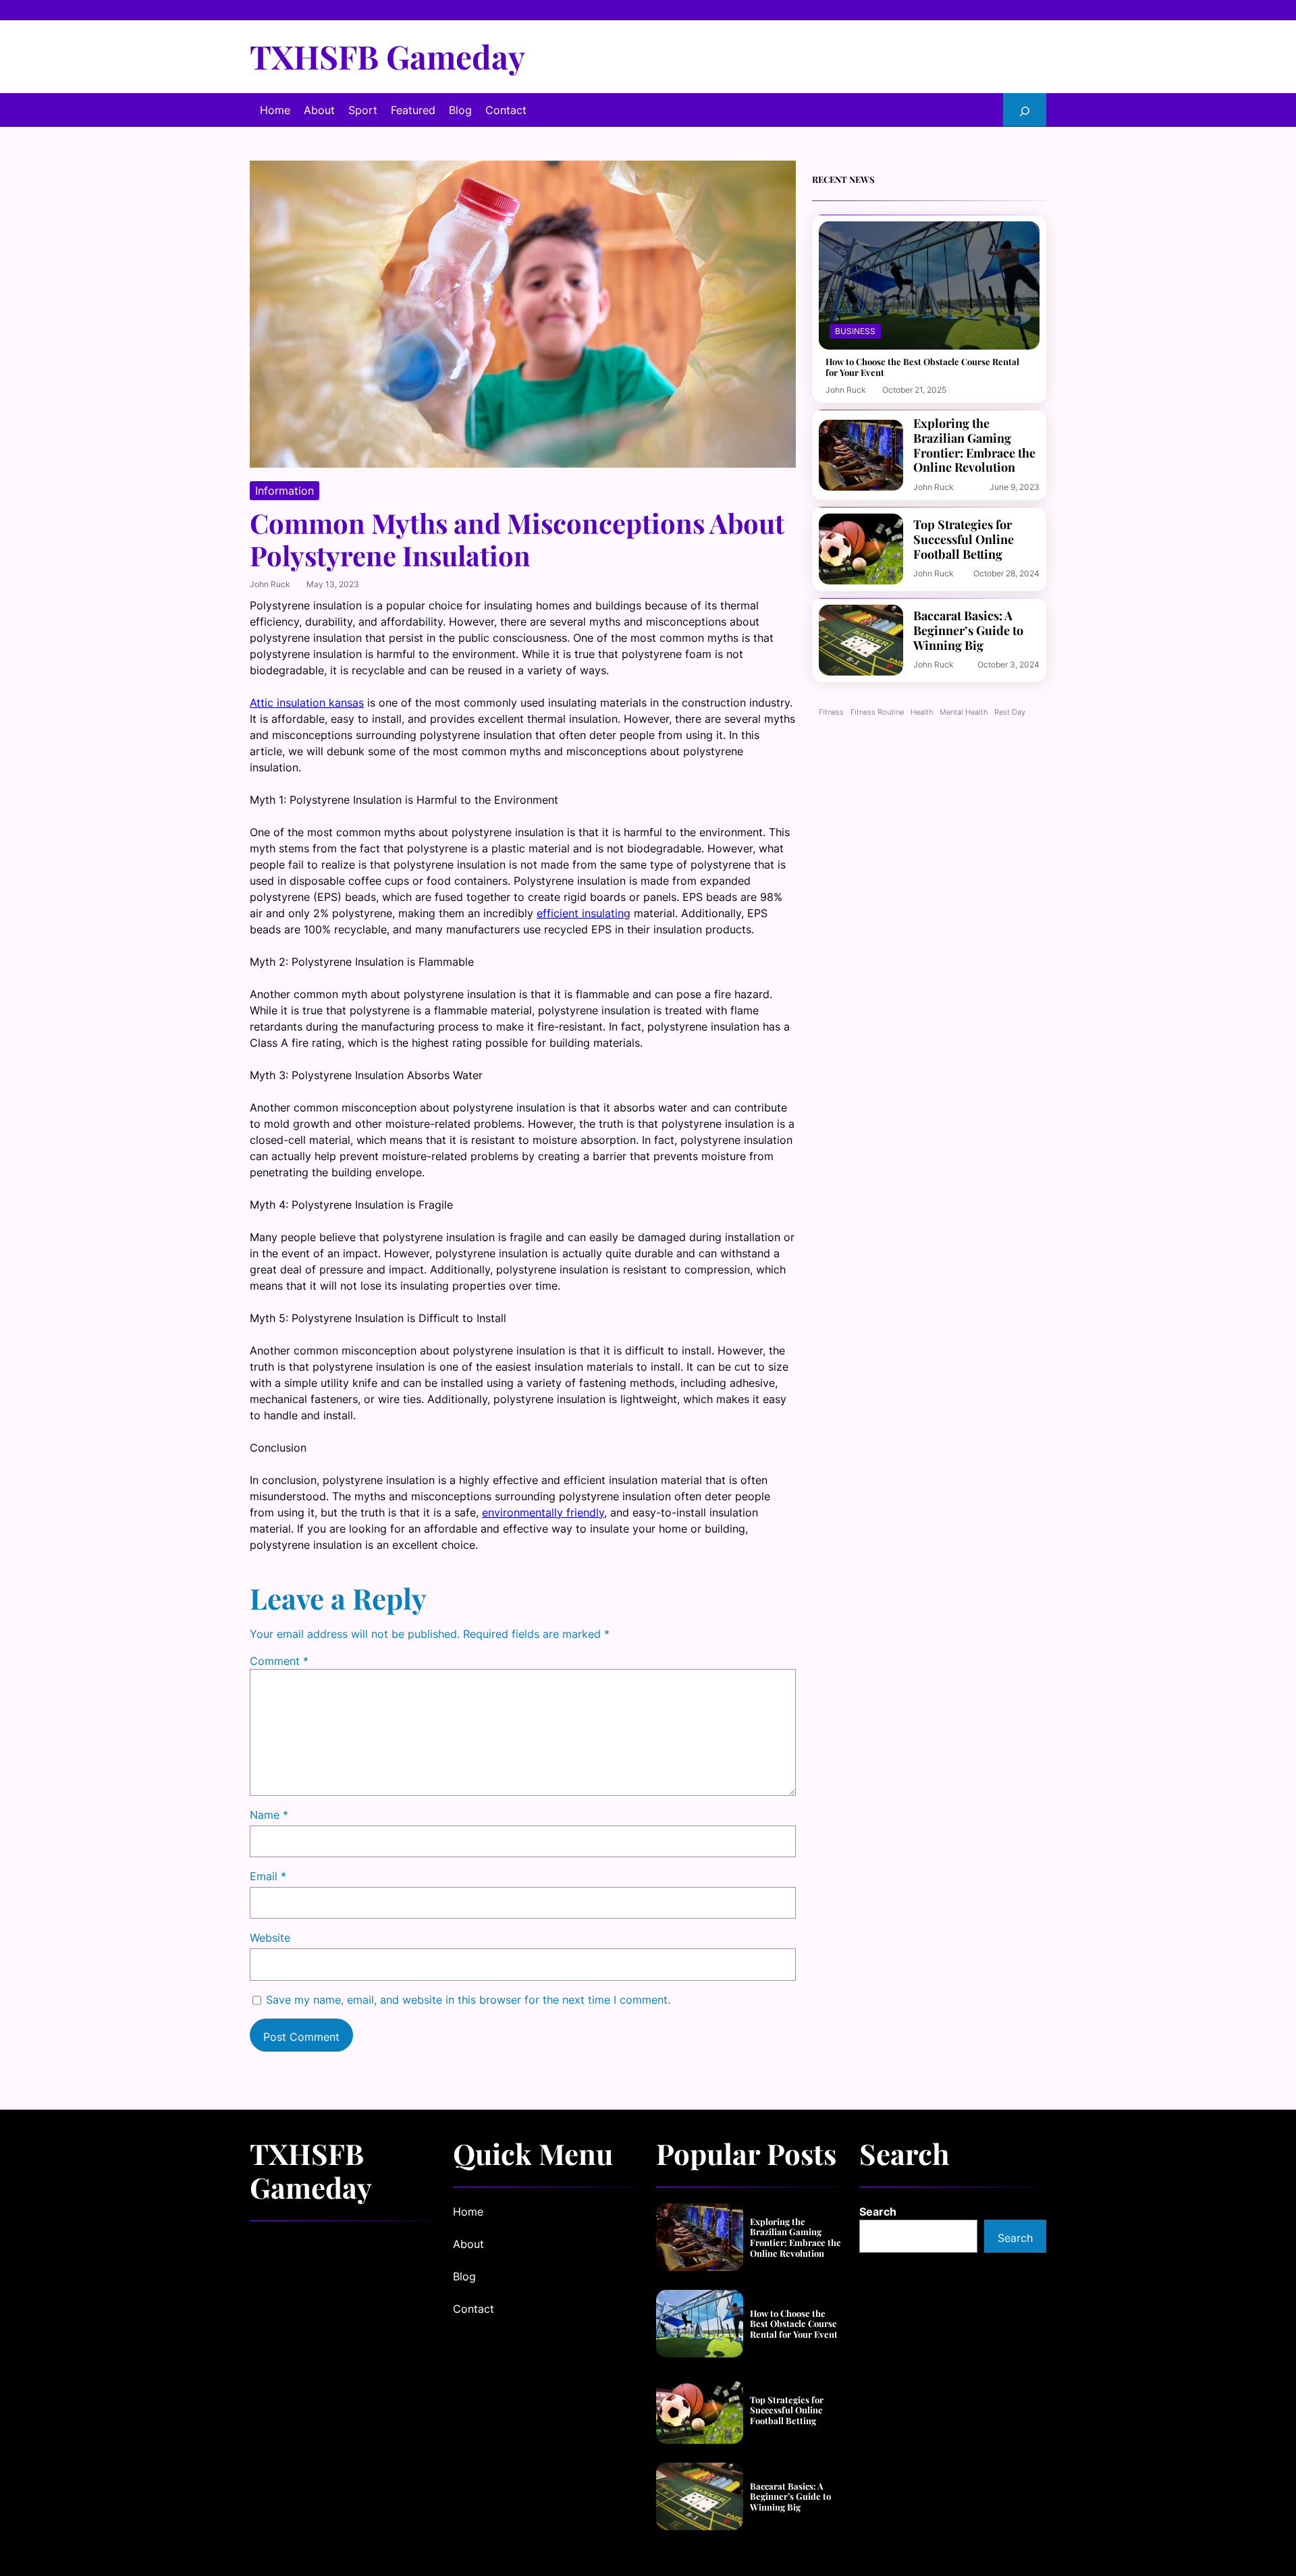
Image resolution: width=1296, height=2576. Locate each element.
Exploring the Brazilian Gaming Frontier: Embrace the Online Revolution (974, 445)
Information (285, 491)
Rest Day (1010, 712)
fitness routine (877, 712)
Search (878, 2212)
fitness (831, 712)
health (922, 712)
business (855, 331)
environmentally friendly (543, 1512)
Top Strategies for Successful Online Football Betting (964, 540)
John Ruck (270, 584)
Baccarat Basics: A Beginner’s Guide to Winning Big (968, 631)
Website (270, 1938)
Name (269, 1815)
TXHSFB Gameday (387, 56)
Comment (279, 1661)
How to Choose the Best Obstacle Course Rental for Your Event (922, 367)
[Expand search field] (1025, 110)
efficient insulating (584, 913)
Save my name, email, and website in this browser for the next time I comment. (468, 2000)
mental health (964, 712)
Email (268, 1876)
